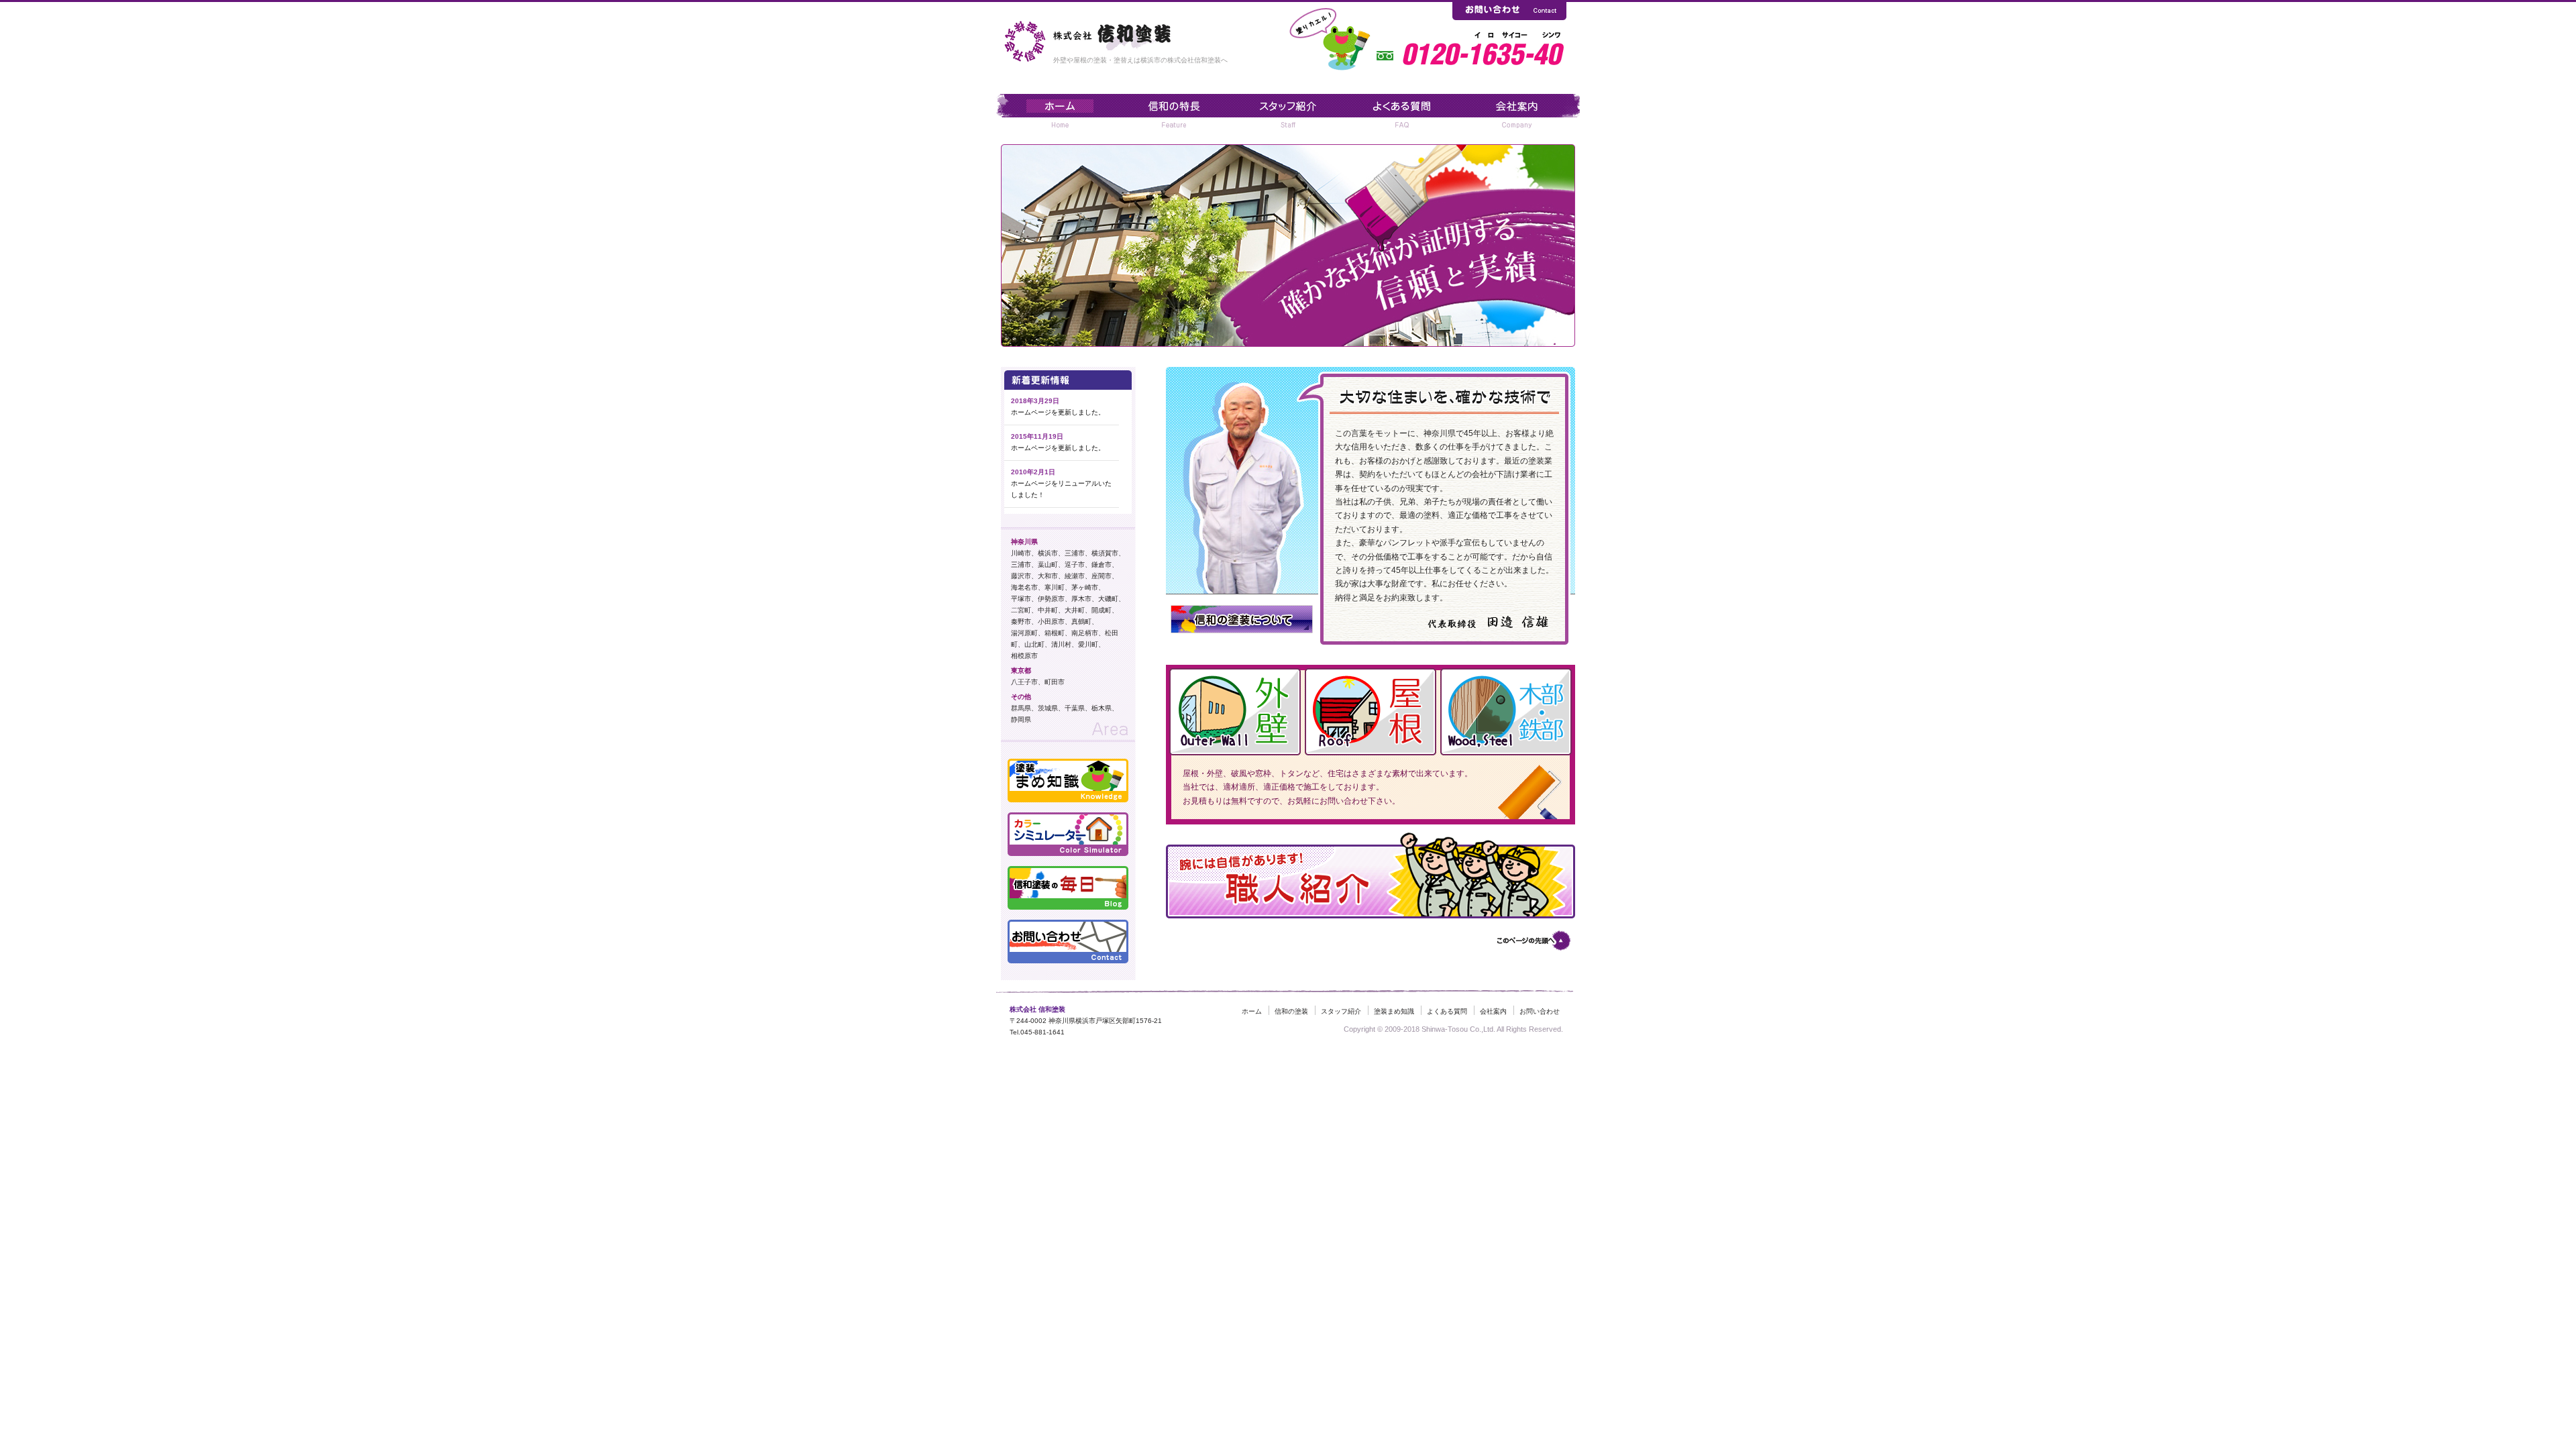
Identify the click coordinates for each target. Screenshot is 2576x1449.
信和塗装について (1521, 112)
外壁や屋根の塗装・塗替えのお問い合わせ (1509, 10)
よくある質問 (1447, 1011)
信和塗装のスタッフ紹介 (1288, 112)
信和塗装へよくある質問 (1405, 112)
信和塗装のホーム (1055, 112)
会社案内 (1493, 1011)
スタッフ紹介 (1341, 1011)
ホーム (1252, 1011)
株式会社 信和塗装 (1114, 34)
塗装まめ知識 (1394, 1011)
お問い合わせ (1540, 1011)
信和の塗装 (1171, 112)
